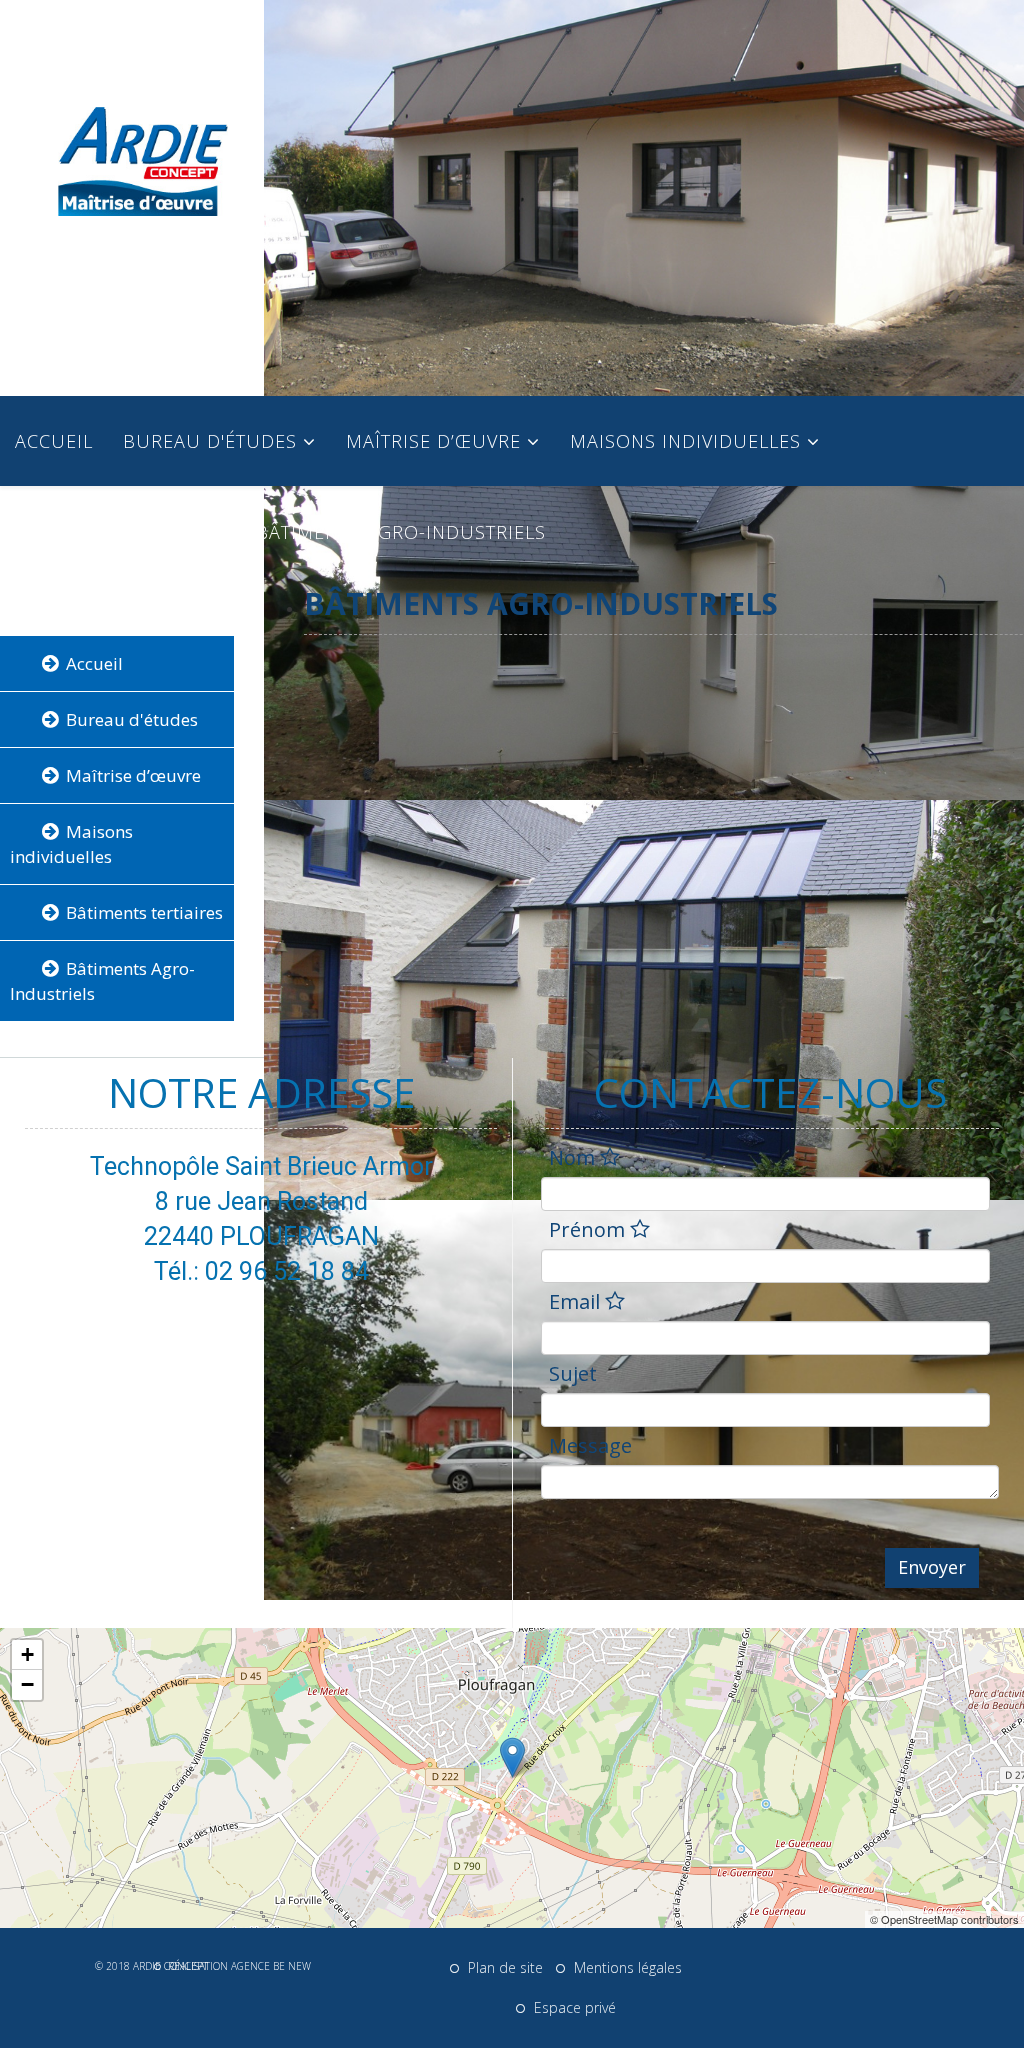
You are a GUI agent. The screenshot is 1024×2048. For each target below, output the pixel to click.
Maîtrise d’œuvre (433, 441)
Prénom (589, 1232)
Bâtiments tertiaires (120, 532)
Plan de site (503, 1967)
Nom (574, 1160)
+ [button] (27, 1654)
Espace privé (573, 2007)
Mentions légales (626, 1967)
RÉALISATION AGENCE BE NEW (238, 1966)
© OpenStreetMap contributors (944, 1919)
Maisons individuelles (685, 441)
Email (577, 1304)
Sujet (573, 1376)
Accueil (54, 441)
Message (590, 1448)
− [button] (27, 1684)
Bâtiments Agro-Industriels (401, 532)
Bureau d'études (210, 441)
